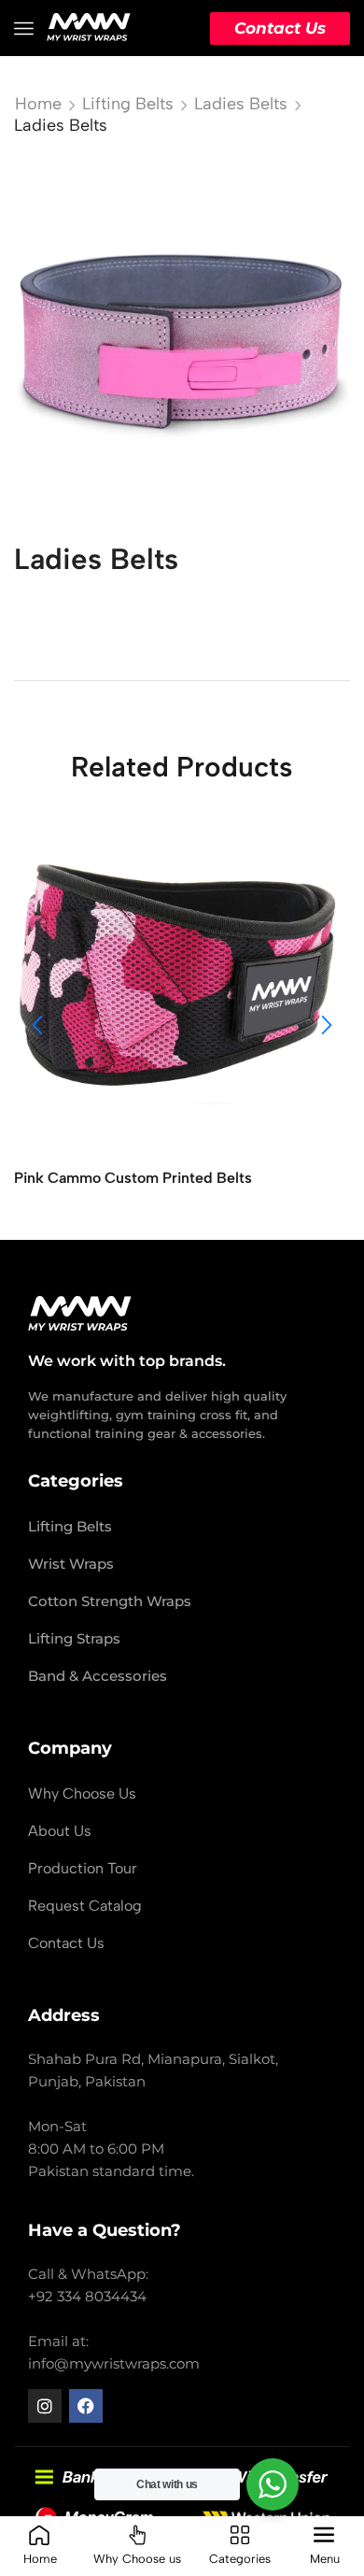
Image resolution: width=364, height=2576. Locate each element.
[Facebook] (86, 2406)
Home (38, 104)
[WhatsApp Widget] (273, 2484)
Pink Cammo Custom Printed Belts (133, 1178)
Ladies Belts (241, 104)
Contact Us (280, 28)
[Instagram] (45, 2406)
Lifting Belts (128, 104)
